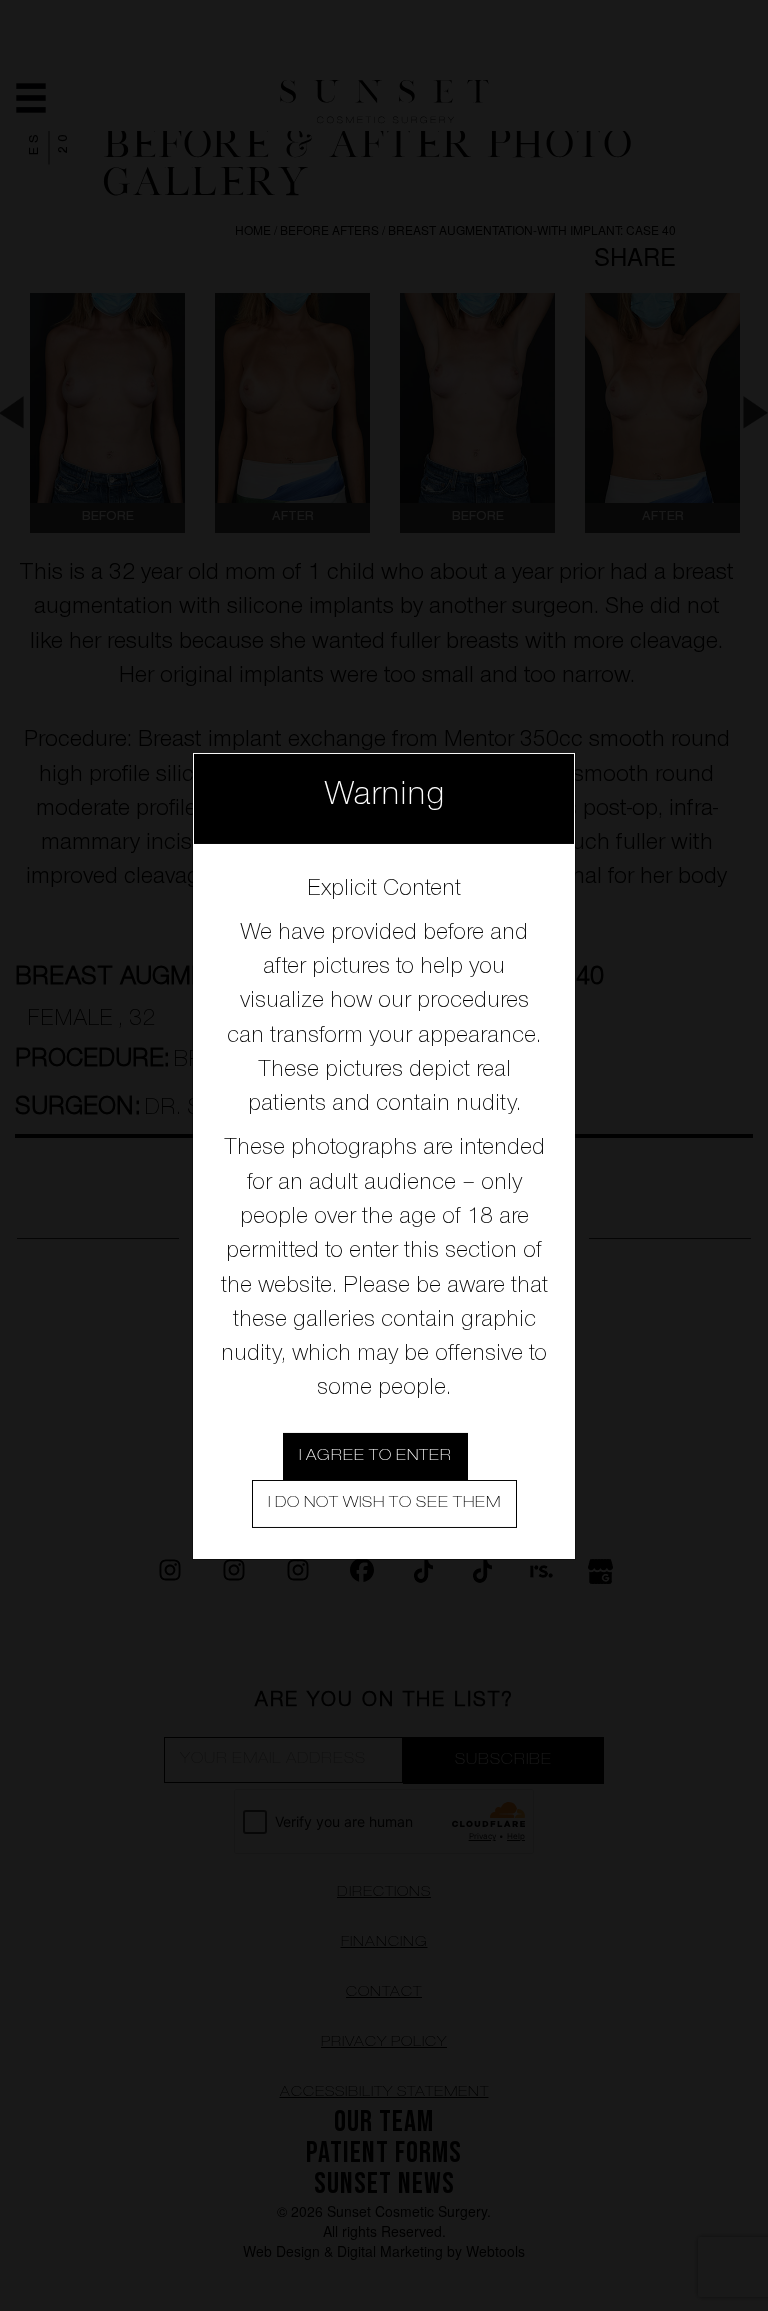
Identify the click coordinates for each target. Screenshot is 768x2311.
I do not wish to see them (384, 1503)
